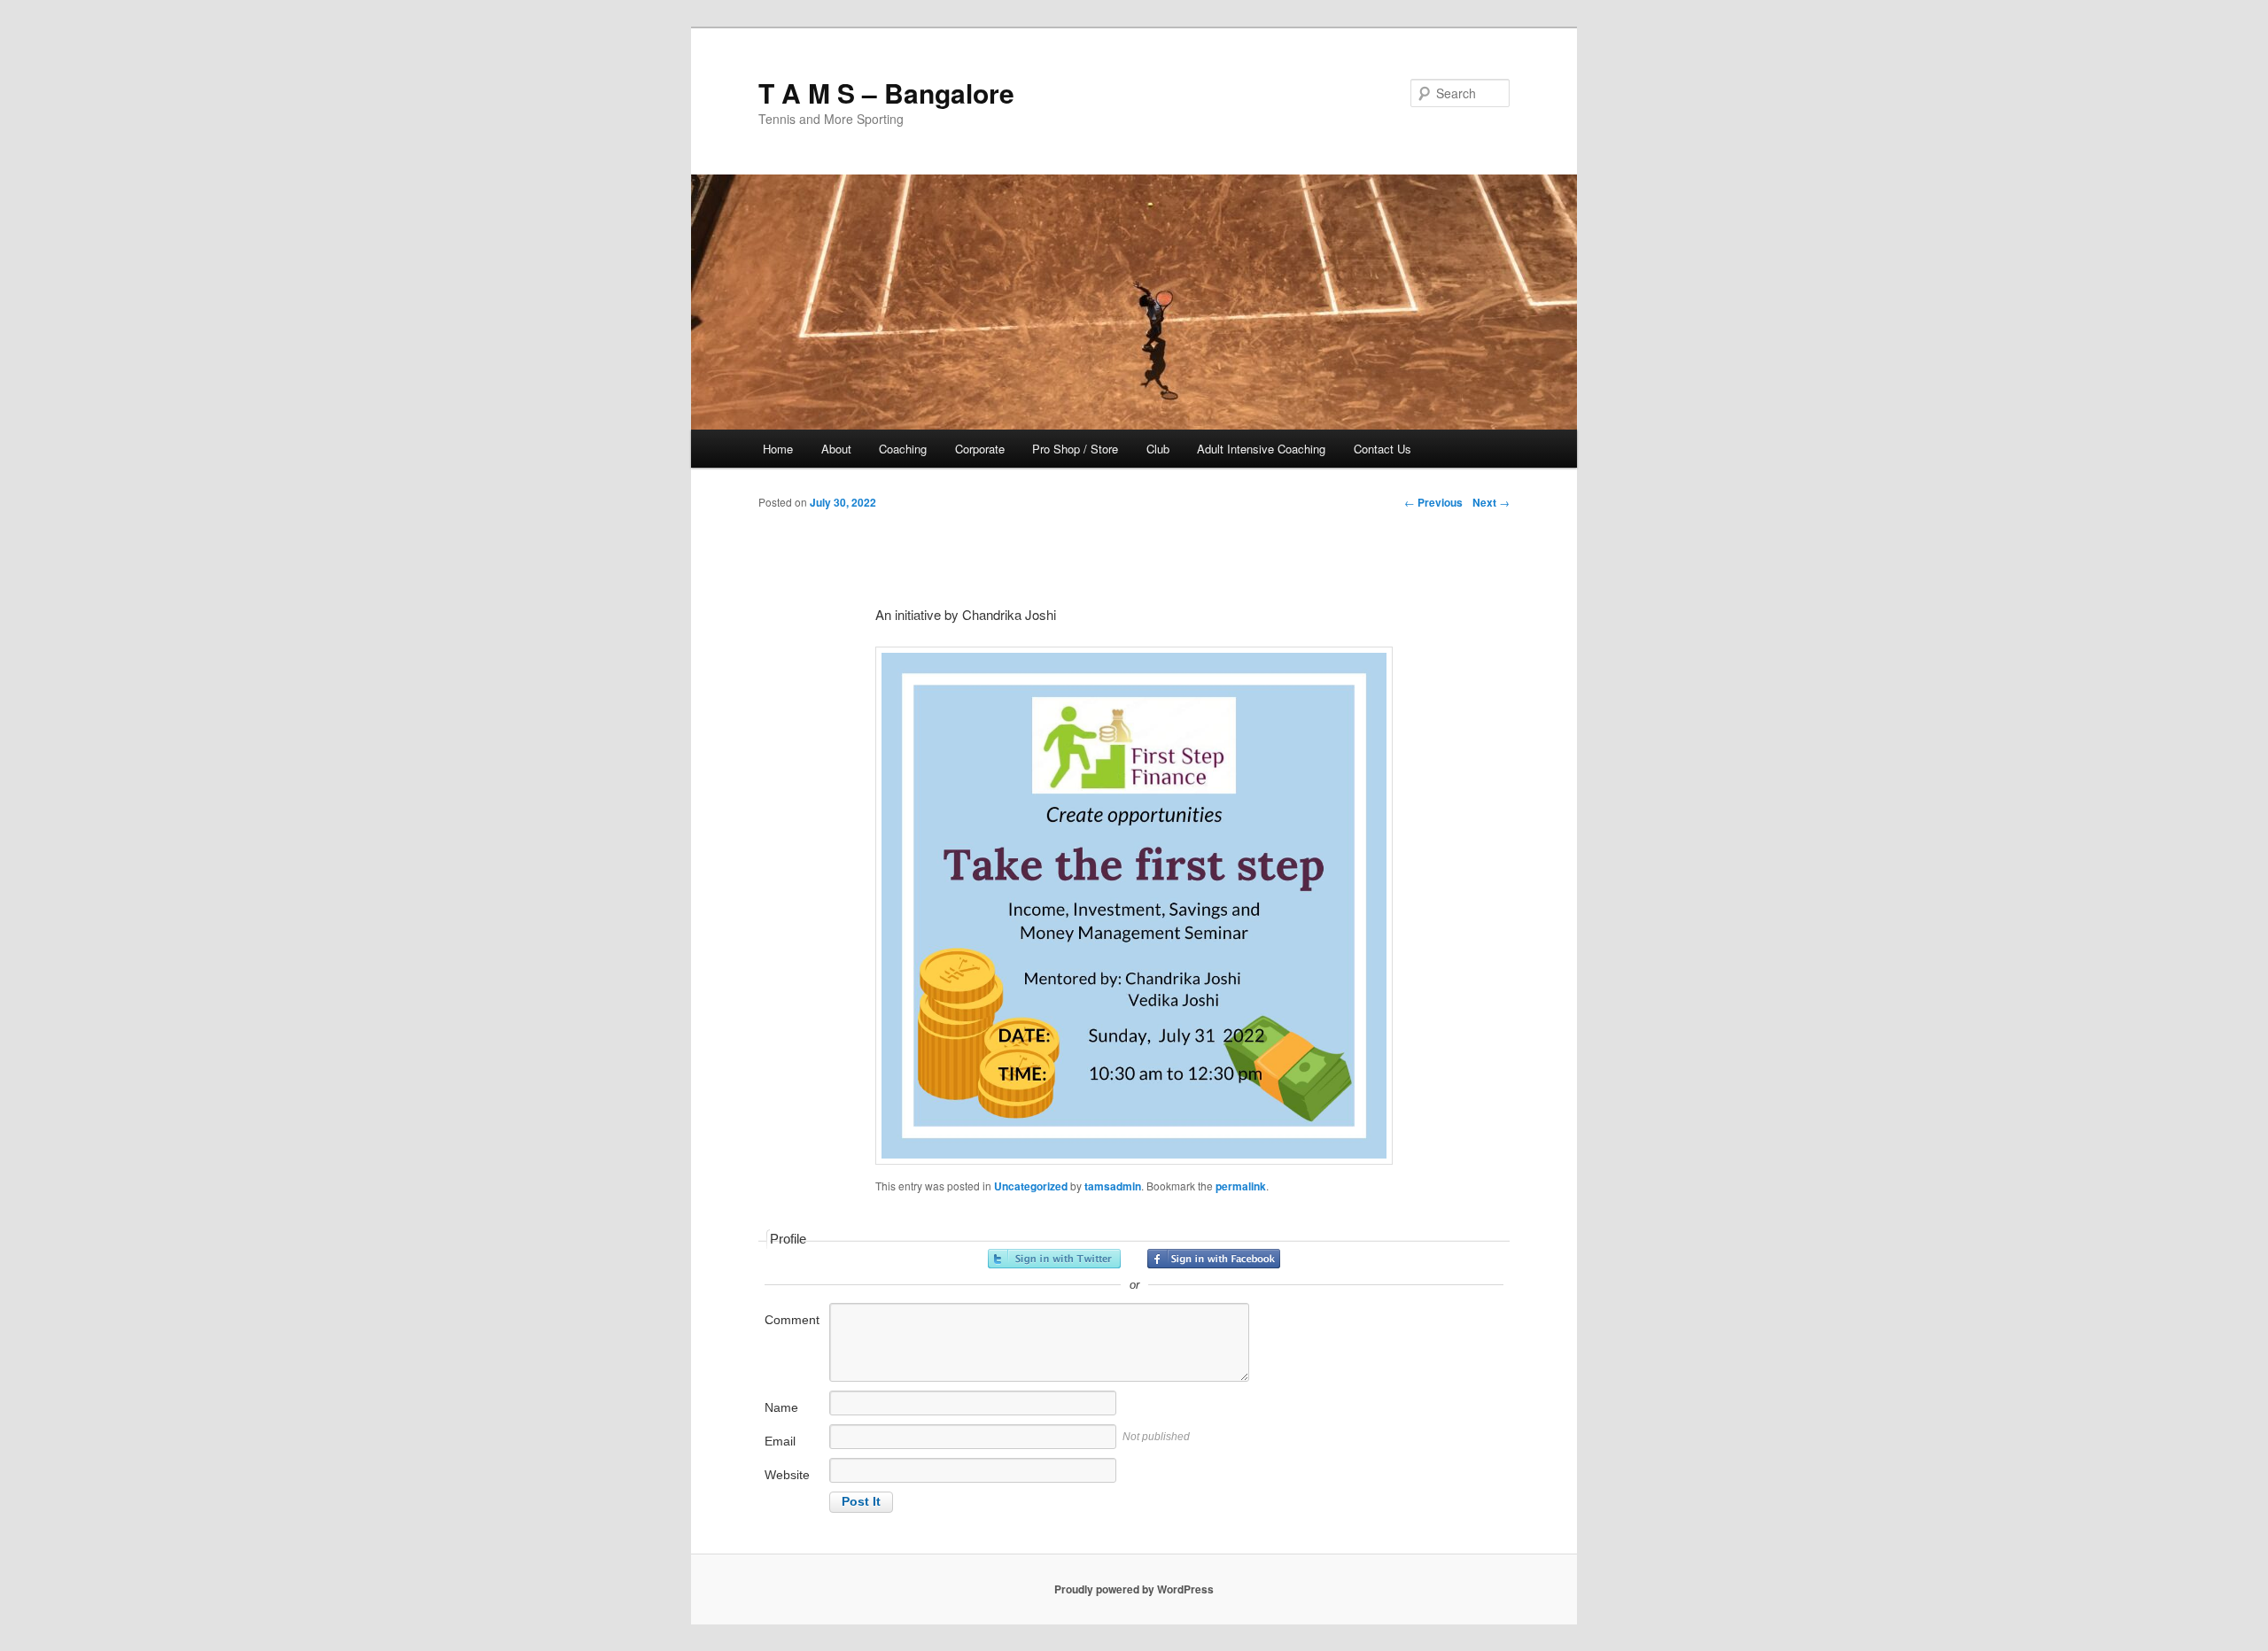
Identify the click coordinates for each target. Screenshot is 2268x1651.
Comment (792, 1320)
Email (780, 1441)
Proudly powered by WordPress (1134, 1589)
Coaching (903, 449)
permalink (1241, 1186)
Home (778, 449)
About (836, 449)
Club (1158, 449)
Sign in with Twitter (1054, 1259)
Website (787, 1475)
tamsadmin (1113, 1186)
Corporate (980, 449)
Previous (1433, 502)
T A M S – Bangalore (886, 93)
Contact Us (1383, 449)
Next (1491, 502)
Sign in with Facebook (1214, 1259)
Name (781, 1407)
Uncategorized (1031, 1186)
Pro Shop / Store (1075, 449)
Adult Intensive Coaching (1261, 449)
